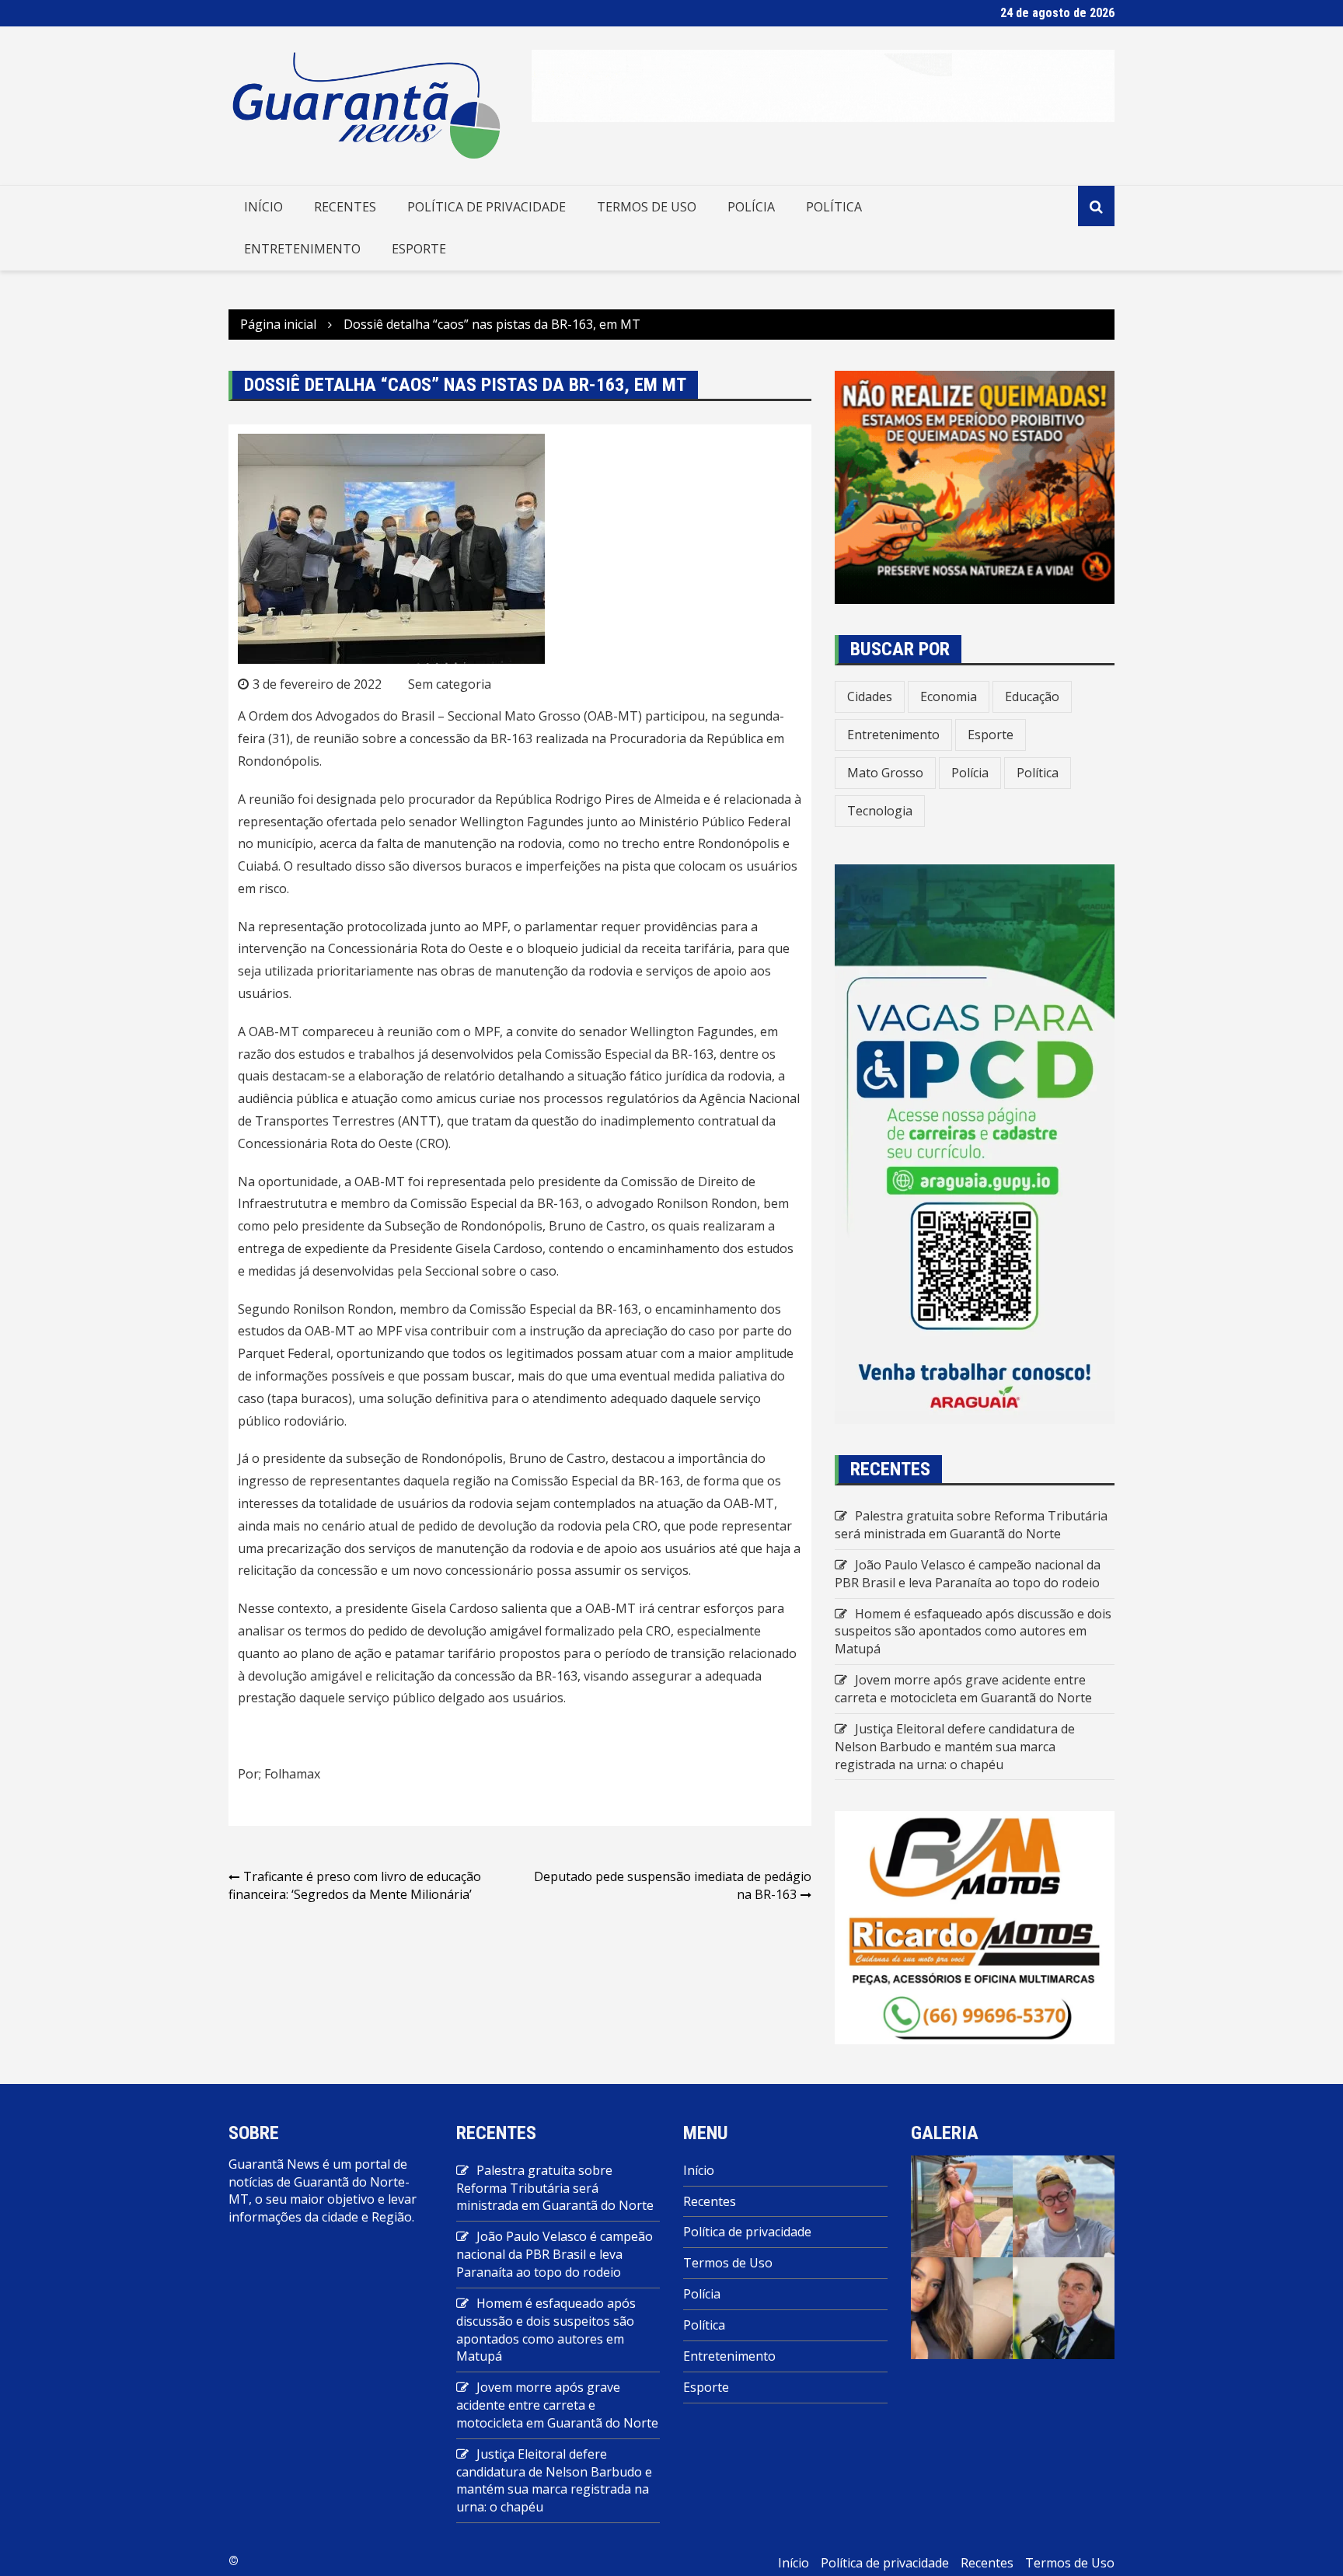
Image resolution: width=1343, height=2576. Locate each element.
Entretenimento (302, 249)
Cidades (870, 696)
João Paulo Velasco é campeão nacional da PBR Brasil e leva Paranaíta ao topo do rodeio (968, 1574)
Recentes (345, 207)
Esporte (419, 249)
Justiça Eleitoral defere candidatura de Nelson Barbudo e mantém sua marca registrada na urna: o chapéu (955, 1747)
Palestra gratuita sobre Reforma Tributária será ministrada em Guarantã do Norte (971, 1525)
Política (834, 207)
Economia (949, 696)
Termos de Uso (647, 207)
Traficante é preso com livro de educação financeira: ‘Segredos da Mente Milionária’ (355, 1885)
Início (263, 207)
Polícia (751, 207)
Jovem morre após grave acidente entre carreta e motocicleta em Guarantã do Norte (963, 1689)
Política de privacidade (487, 207)
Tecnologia (880, 811)
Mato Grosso (885, 773)
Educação (1032, 696)
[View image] (962, 2205)
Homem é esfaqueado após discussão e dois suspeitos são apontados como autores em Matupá (973, 1632)
